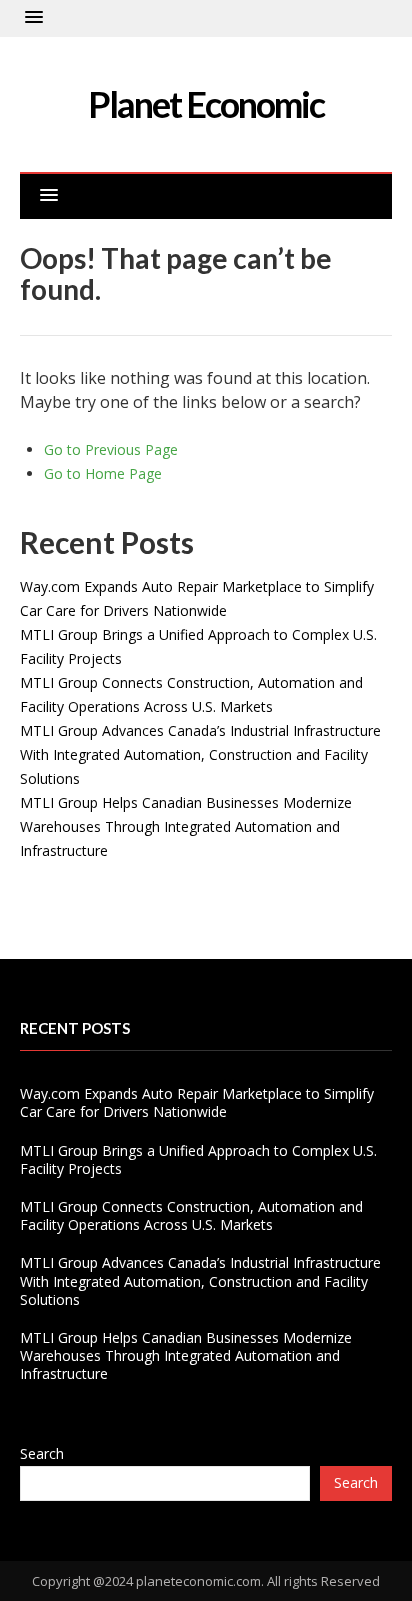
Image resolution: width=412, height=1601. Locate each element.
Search (42, 1453)
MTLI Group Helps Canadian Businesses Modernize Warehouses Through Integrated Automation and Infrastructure (186, 826)
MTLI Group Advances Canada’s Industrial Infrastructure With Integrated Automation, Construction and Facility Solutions (200, 754)
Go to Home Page (103, 473)
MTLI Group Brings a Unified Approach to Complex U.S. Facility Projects (198, 1159)
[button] (34, 18)
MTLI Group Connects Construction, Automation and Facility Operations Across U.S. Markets (191, 1215)
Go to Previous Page (111, 449)
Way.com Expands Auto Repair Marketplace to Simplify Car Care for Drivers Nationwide (197, 1102)
